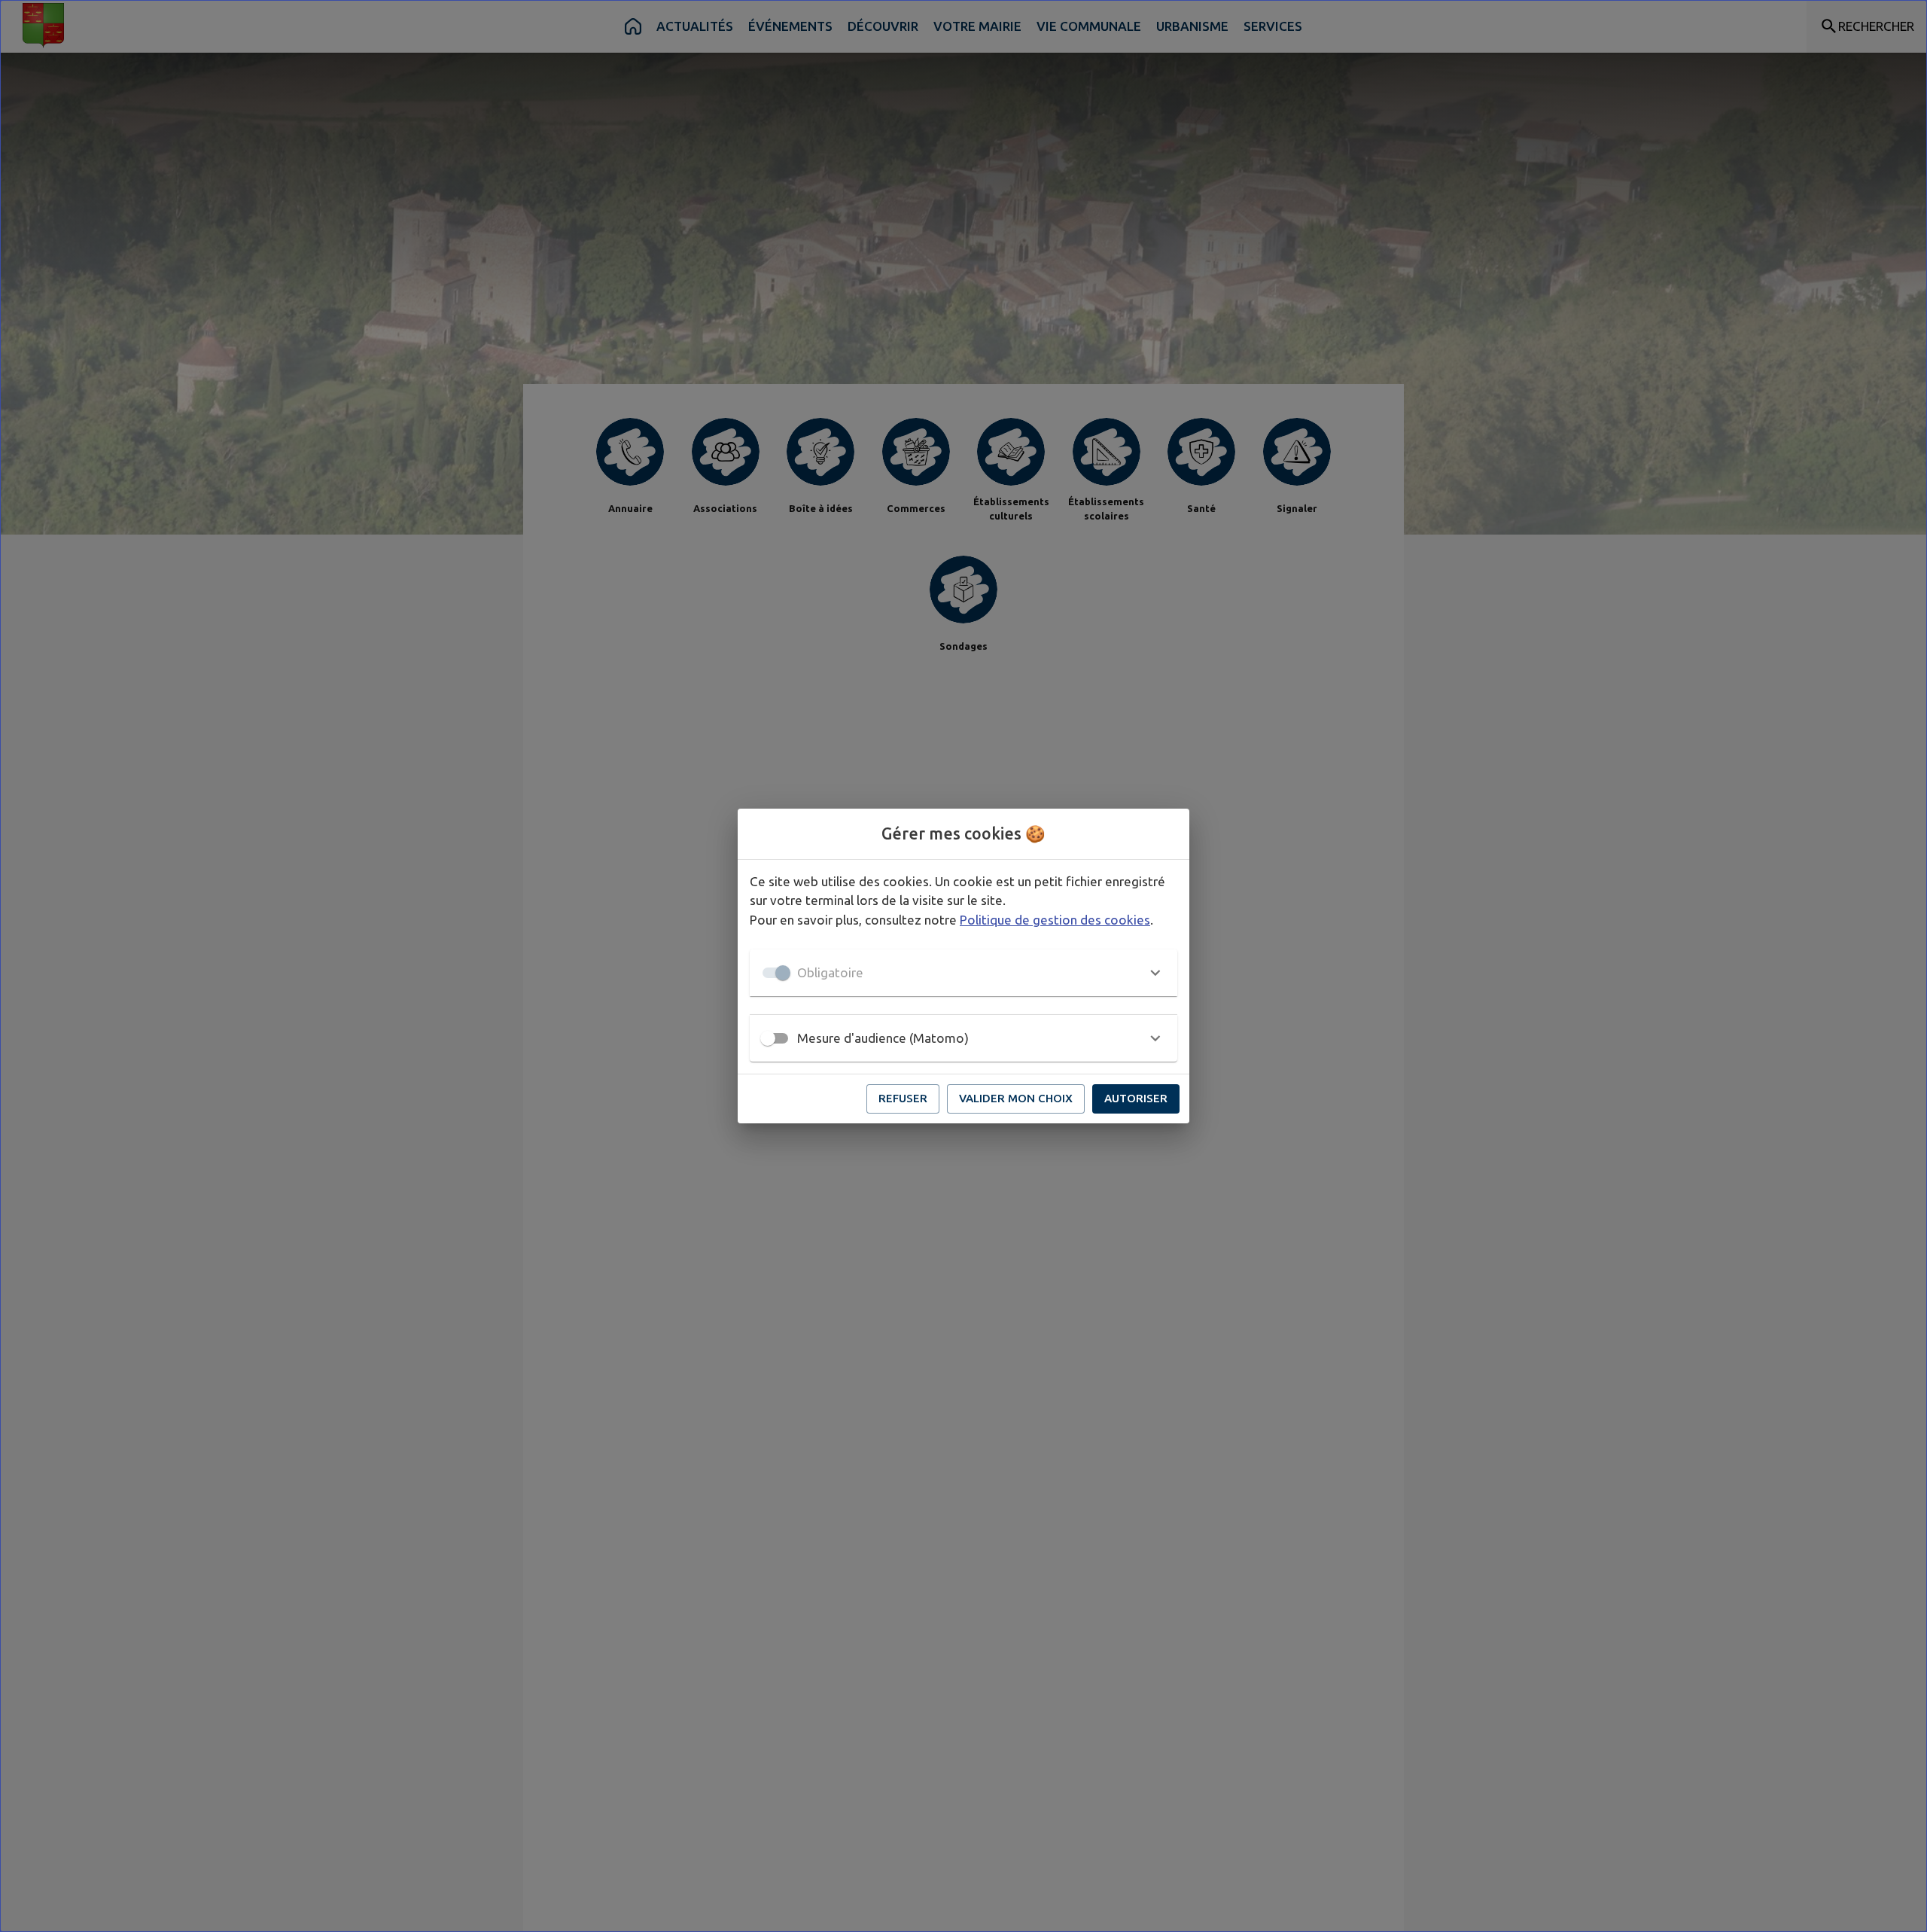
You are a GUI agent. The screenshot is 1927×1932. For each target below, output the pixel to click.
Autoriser (1136, 1098)
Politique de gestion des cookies (1055, 920)
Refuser (903, 1098)
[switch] (768, 1038)
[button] (963, 973)
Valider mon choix (1016, 1098)
